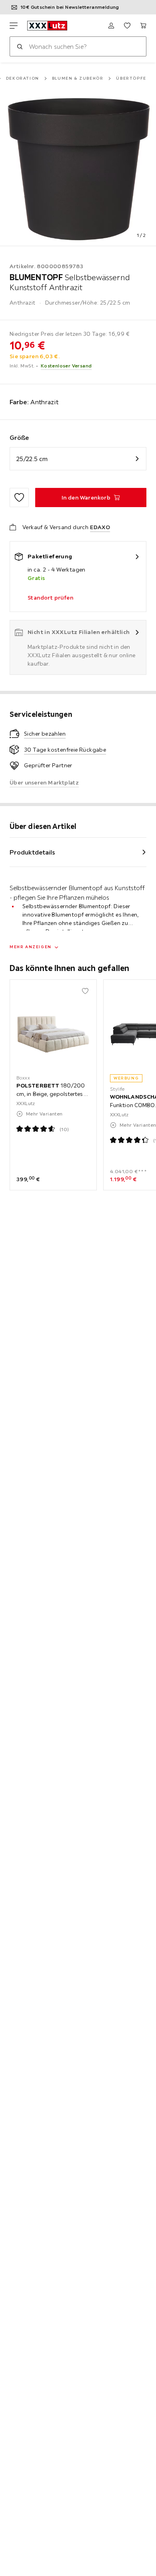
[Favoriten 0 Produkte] (127, 26)
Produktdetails (32, 852)
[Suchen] (20, 46)
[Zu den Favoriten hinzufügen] (19, 498)
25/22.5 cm (32, 459)
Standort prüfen (50, 598)
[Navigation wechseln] (14, 26)
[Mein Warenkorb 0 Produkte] (143, 26)
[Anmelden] (111, 26)
